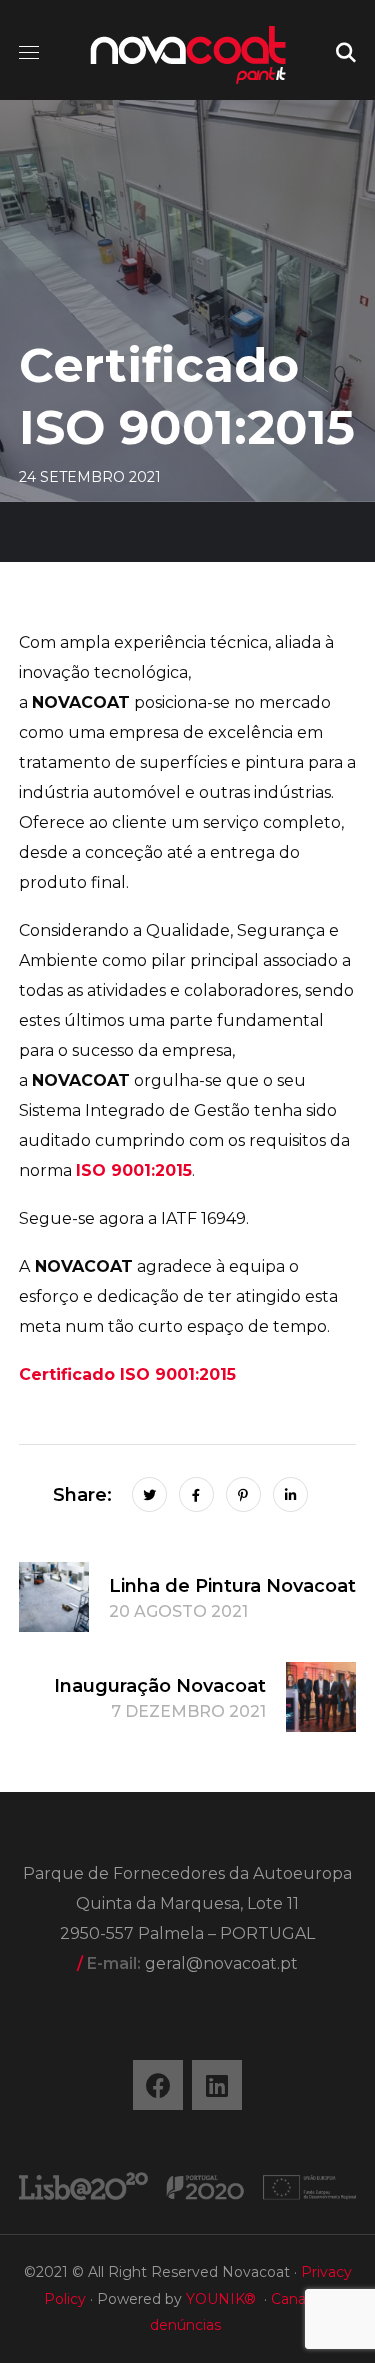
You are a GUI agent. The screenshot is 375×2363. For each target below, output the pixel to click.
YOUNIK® (221, 2299)
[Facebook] (158, 2085)
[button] (346, 50)
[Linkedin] (217, 2085)
